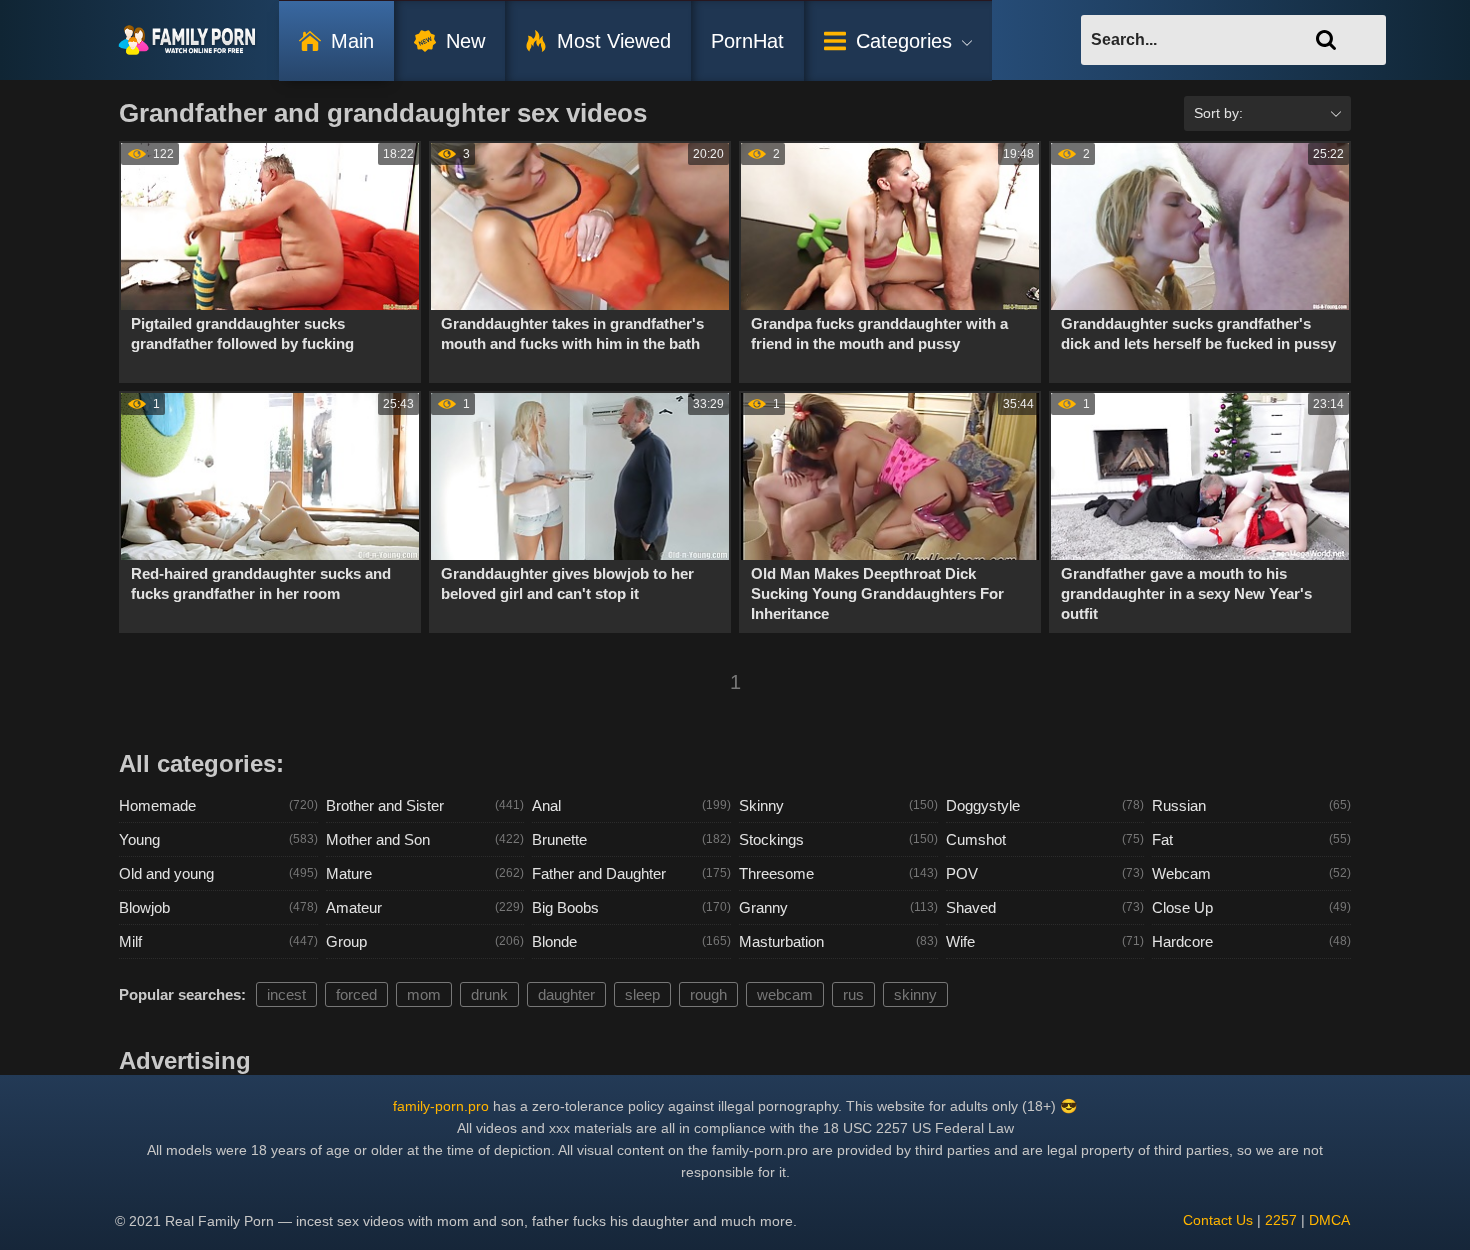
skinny (915, 994)
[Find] (1326, 40)
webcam (785, 994)
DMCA (1329, 1220)
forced (356, 994)
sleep (642, 994)
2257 (1281, 1220)
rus (853, 994)
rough (708, 994)
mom (424, 994)
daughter (566, 994)
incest (286, 994)
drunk (489, 994)
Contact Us (1218, 1220)
